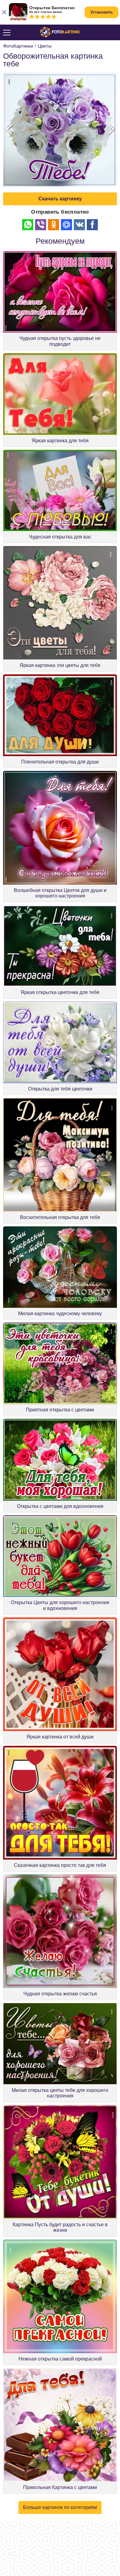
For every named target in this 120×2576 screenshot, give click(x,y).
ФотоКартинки (18, 46)
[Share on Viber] (41, 225)
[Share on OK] (54, 225)
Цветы (45, 46)
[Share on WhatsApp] (28, 225)
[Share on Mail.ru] (66, 225)
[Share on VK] (79, 225)
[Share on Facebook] (92, 225)
